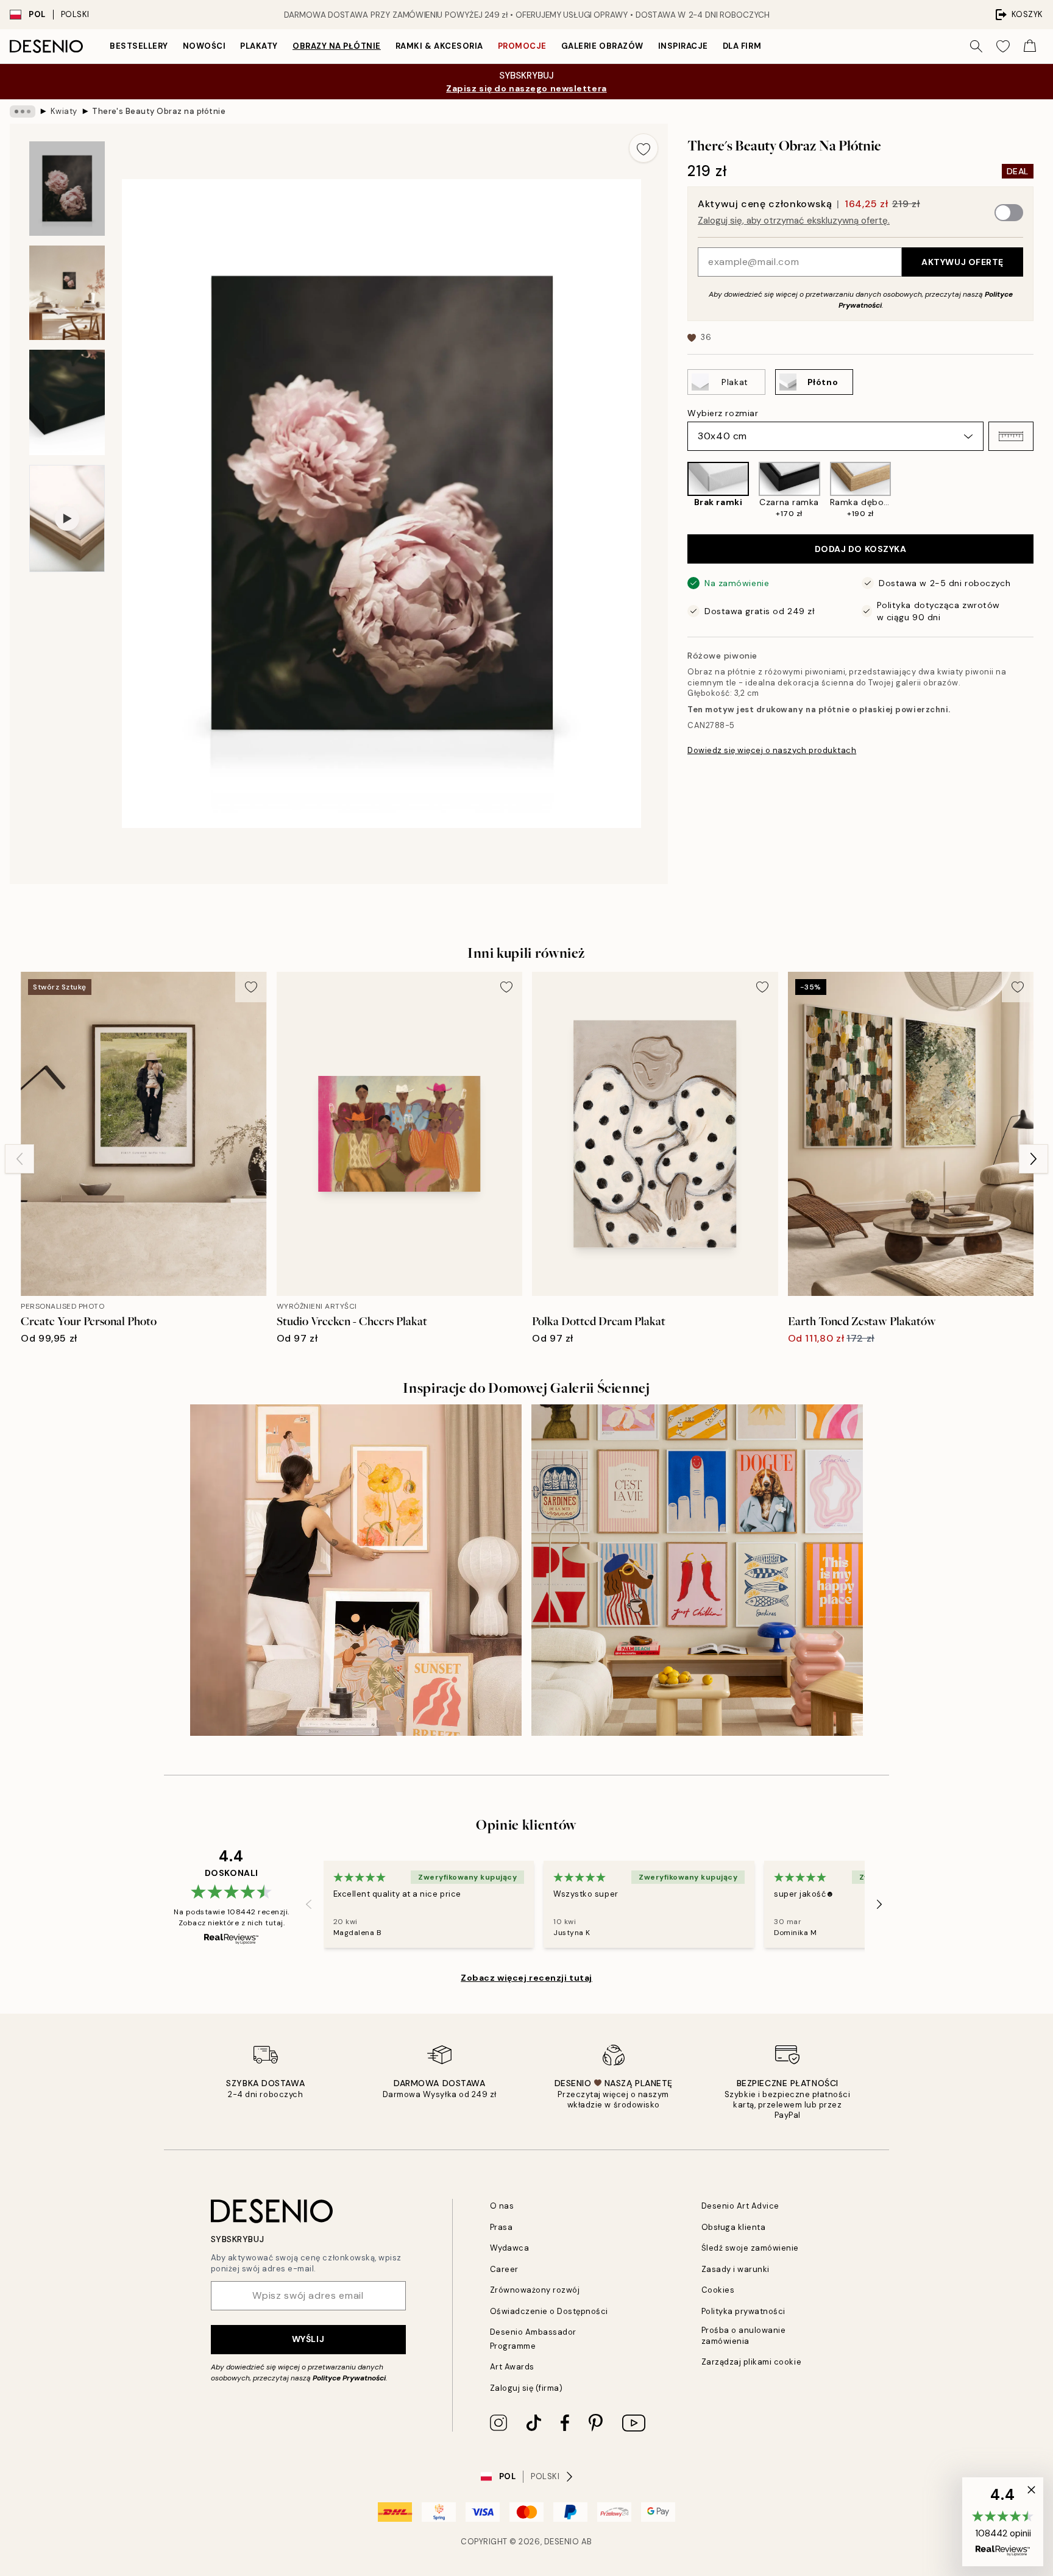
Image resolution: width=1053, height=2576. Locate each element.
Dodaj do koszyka (861, 549)
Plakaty (259, 46)
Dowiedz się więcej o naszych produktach (772, 750)
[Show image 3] (67, 402)
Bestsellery (139, 46)
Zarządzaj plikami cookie (751, 2362)
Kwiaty (64, 111)
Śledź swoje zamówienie (750, 2248)
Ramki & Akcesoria (439, 46)
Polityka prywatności (743, 2311)
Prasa (502, 2227)
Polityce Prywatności (349, 2378)
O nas (502, 2206)
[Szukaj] (976, 46)
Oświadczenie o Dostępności (549, 2311)
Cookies (718, 2290)
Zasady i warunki (736, 2269)
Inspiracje (683, 46)
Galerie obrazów (602, 46)
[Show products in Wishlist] (1003, 46)
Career (504, 2269)
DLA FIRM (742, 46)
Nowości (204, 46)
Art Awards (512, 2367)
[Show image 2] (67, 293)
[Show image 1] (67, 189)
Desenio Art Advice (740, 2206)
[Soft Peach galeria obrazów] (356, 1570)
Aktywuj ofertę (963, 262)
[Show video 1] (67, 518)
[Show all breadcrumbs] (23, 111)
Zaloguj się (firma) (526, 2388)
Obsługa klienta (734, 2227)
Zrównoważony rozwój (535, 2290)
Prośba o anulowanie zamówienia (744, 2335)
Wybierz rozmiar (723, 413)
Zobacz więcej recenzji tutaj (526, 1978)
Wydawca (510, 2248)
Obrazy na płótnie (337, 46)
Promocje (522, 46)
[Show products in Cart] (1030, 46)
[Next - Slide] (1043, 490)
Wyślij (308, 2339)
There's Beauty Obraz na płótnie (159, 111)
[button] (1011, 436)
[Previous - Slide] (678, 490)
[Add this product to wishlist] (643, 148)
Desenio (562, 2542)
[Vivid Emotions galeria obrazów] (697, 1570)
